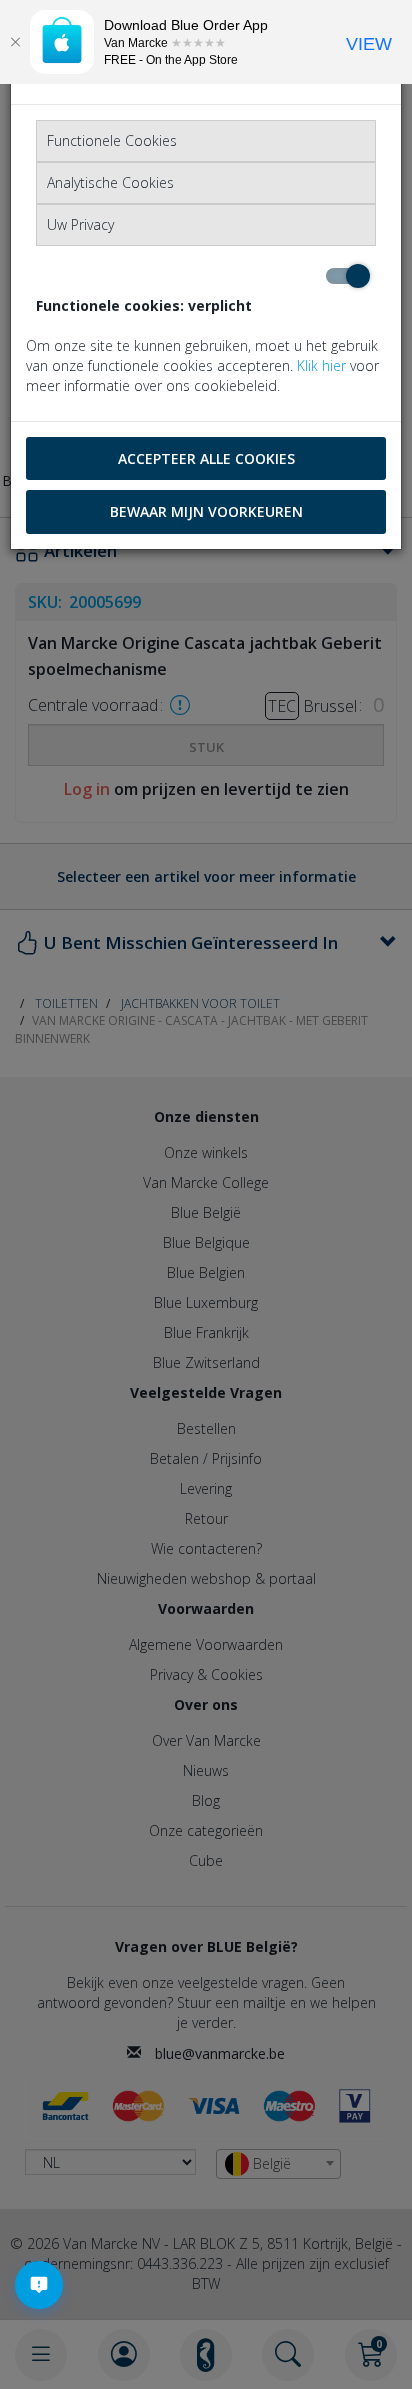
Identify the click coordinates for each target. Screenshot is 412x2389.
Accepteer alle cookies (206, 458)
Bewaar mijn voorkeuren (206, 511)
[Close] (15, 42)
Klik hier (321, 365)
